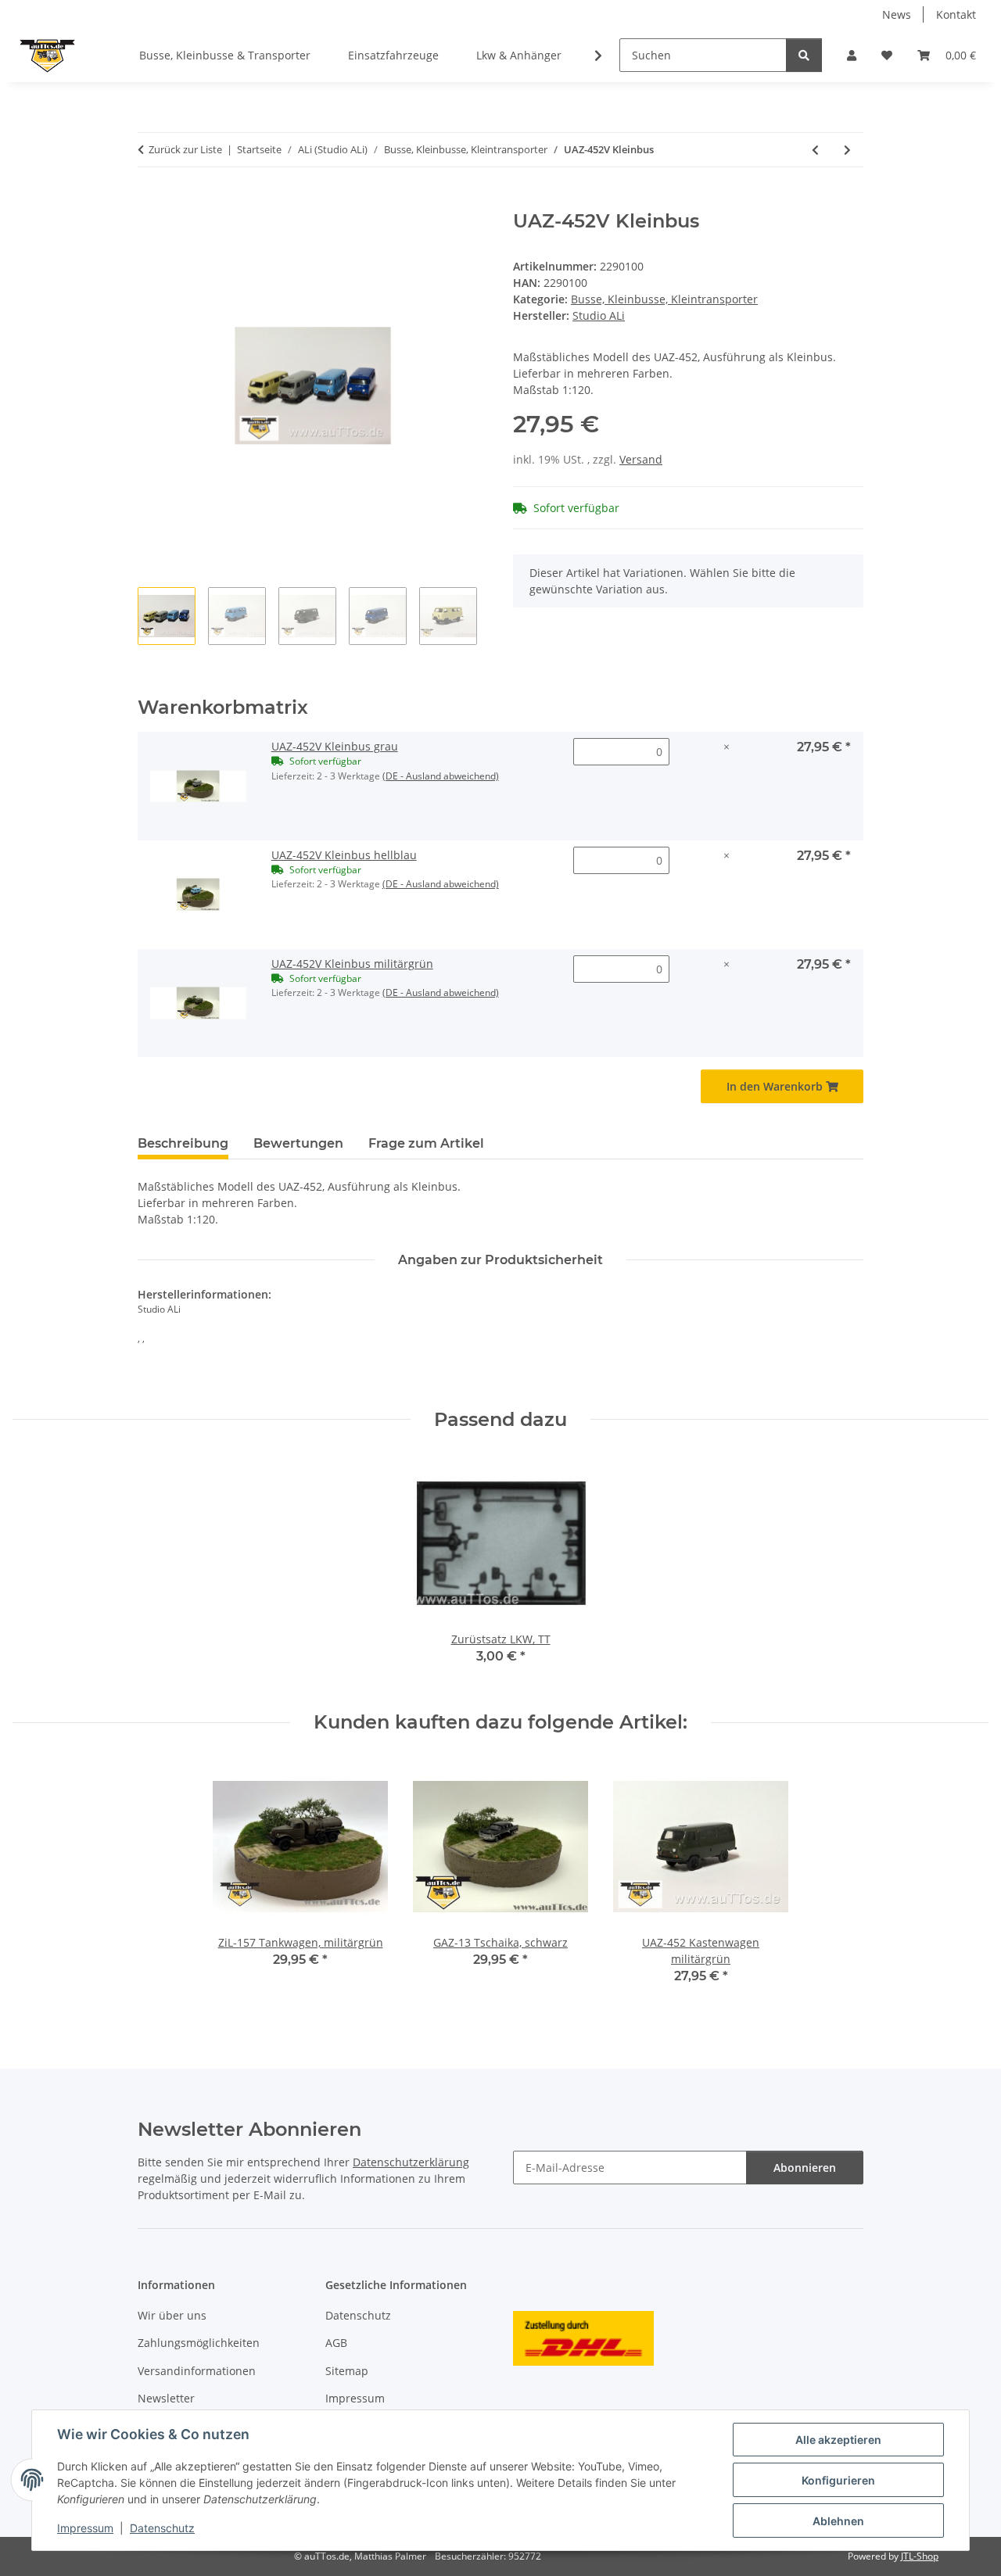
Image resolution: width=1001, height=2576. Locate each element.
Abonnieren (805, 2168)
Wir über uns (172, 2315)
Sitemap (347, 2371)
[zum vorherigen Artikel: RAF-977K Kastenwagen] (815, 150)
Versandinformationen (197, 2371)
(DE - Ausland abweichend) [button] (441, 776)
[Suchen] (804, 55)
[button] (852, 55)
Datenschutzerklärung (411, 2162)
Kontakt (956, 14)
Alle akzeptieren (838, 2440)
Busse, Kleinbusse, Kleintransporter (664, 299)
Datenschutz (162, 2528)
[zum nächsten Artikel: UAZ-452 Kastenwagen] (847, 150)
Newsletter (166, 2398)
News (897, 14)
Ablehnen (838, 2521)
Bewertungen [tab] (298, 1143)
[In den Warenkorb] (150, 202)
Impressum (85, 2528)
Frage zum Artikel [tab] (426, 1143)
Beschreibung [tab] (183, 1143)
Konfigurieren (838, 2480)
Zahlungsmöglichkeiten (199, 2343)
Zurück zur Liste (185, 149)
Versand (641, 459)
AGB (336, 2343)
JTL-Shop (920, 2556)
